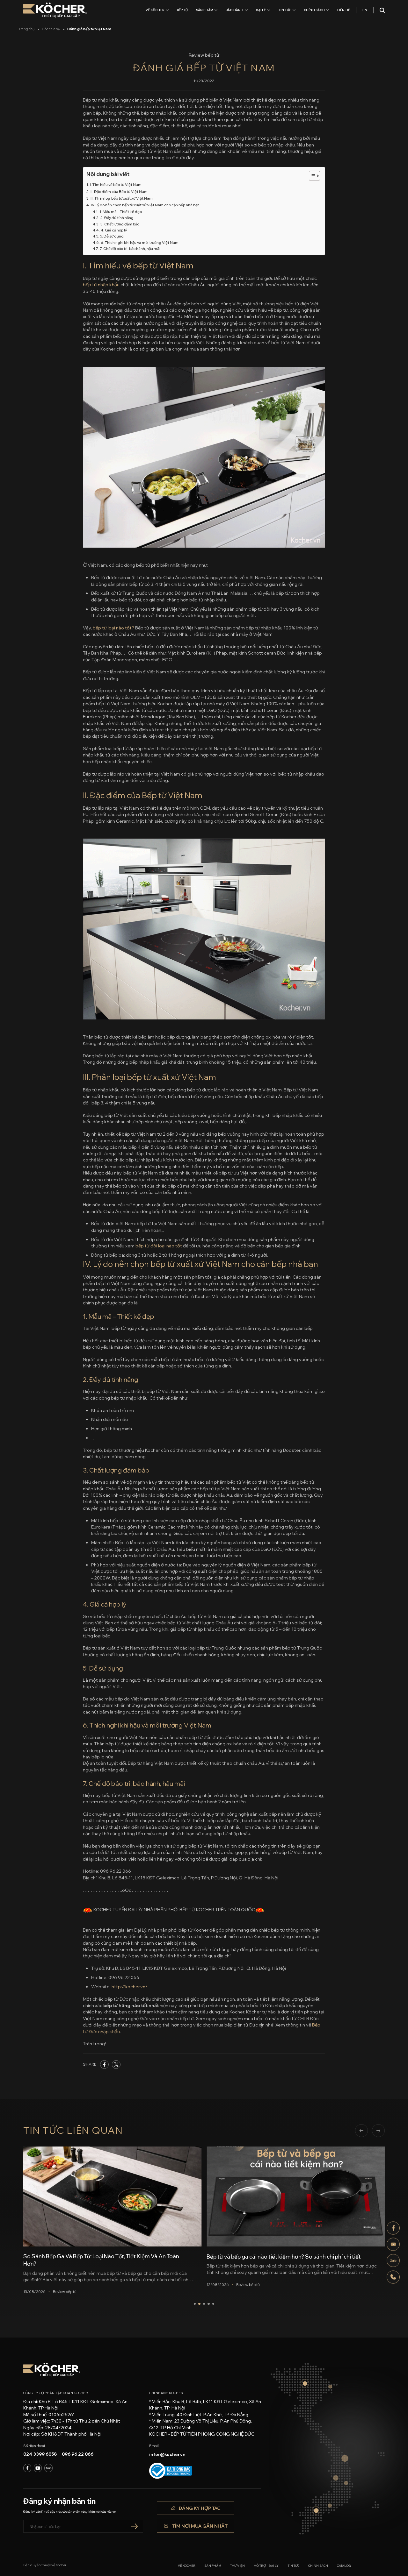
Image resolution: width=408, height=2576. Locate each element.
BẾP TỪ (182, 10)
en (365, 10)
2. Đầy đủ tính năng (117, 218)
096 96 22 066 (78, 2454)
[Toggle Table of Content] (311, 176)
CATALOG (344, 2566)
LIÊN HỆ (344, 10)
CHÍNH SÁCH (314, 10)
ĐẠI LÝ (261, 10)
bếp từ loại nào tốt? (113, 628)
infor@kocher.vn (167, 2454)
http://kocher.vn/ (130, 1987)
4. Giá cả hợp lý (114, 230)
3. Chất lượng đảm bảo (120, 224)
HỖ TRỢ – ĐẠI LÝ (266, 2566)
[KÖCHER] (55, 10)
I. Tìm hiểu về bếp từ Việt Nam (116, 185)
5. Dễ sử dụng (112, 236)
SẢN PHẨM (205, 10)
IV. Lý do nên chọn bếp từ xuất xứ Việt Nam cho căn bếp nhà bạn (145, 205)
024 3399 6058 (40, 2454)
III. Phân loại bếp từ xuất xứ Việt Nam (121, 198)
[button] (361, 2131)
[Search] (382, 10)
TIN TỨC (285, 10)
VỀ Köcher (155, 10)
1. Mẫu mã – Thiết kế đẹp (120, 212)
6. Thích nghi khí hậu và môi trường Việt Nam (139, 242)
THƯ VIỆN (237, 2566)
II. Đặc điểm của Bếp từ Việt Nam (119, 192)
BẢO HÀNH (235, 10)
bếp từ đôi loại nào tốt (159, 1246)
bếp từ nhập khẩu (101, 285)
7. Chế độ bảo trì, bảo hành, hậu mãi (130, 248)
